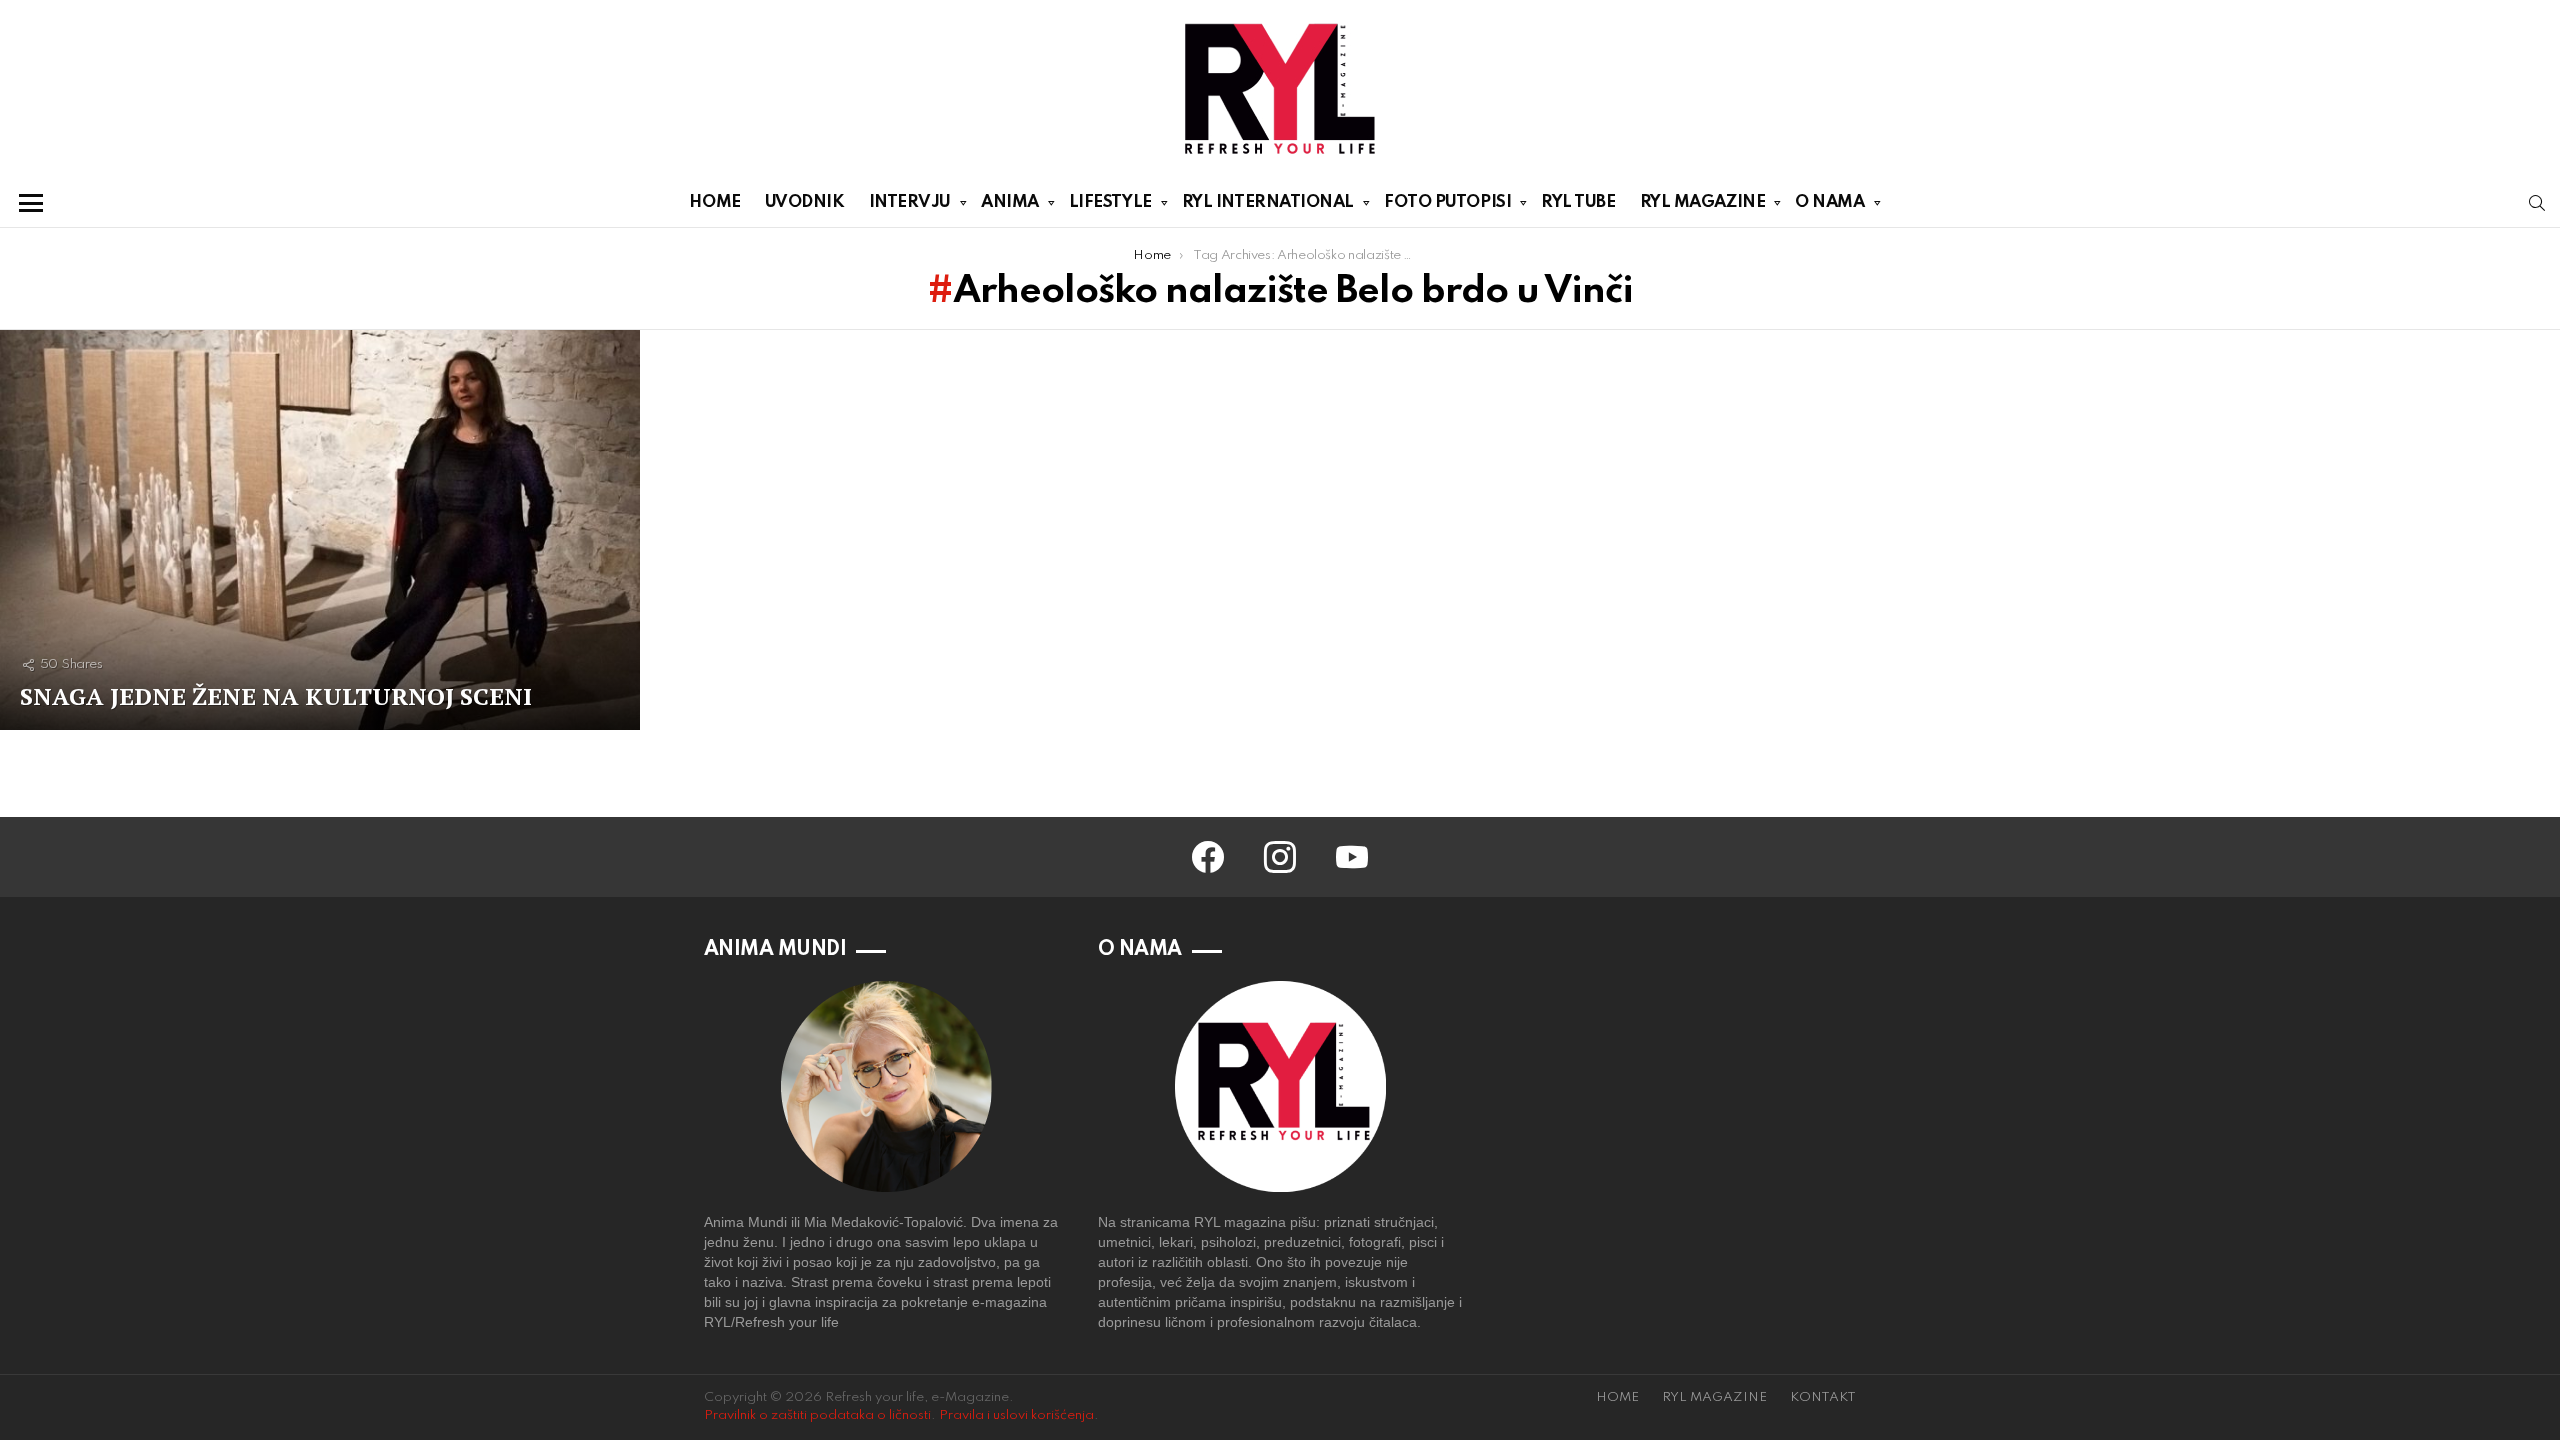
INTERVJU (910, 202)
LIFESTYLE (1110, 202)
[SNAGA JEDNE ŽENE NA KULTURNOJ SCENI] (320, 530)
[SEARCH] (2537, 203)
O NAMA (1829, 202)
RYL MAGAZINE (1703, 202)
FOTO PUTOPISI (1447, 202)
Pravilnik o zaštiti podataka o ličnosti (817, 1415)
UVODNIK (805, 202)
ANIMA (1010, 202)
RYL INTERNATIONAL (1268, 202)
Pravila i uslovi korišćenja (1016, 1415)
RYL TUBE (1578, 202)
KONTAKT (1823, 1397)
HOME (714, 202)
